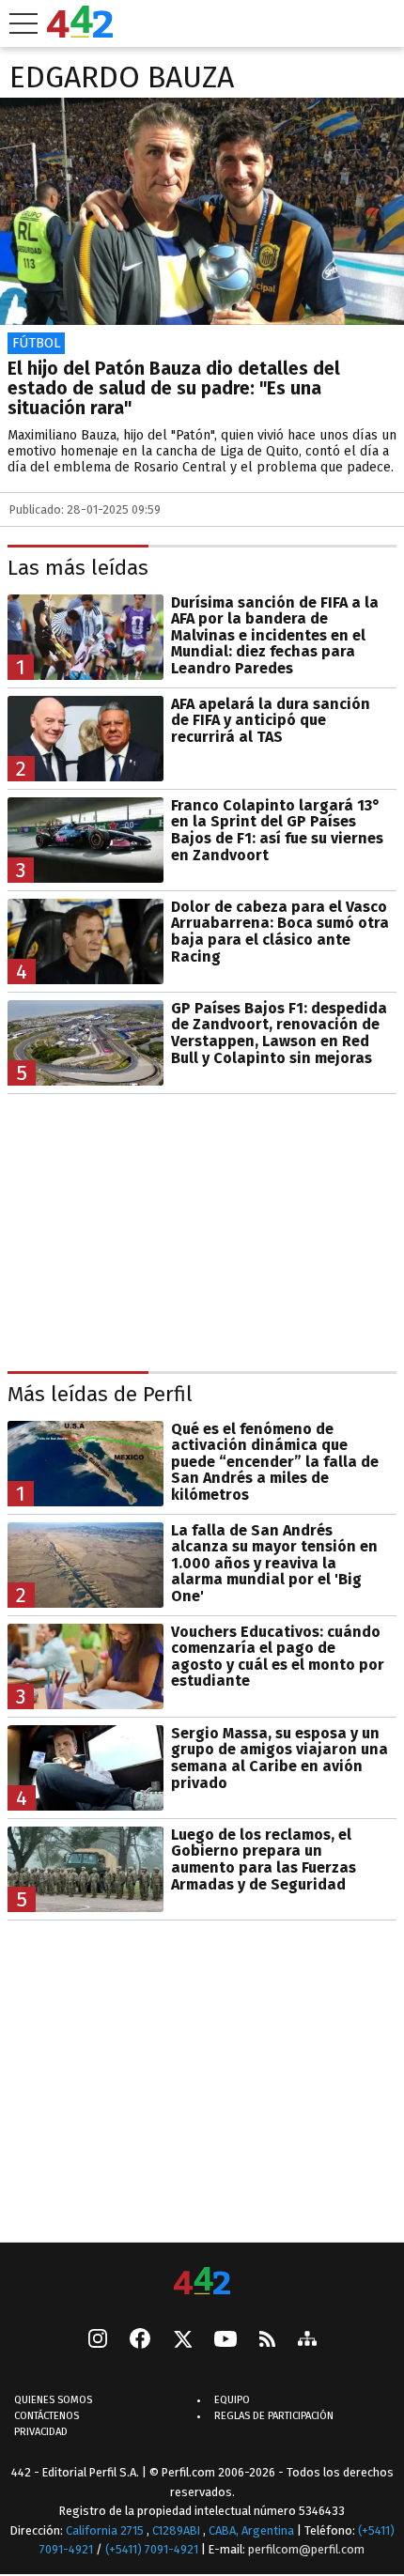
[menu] (23, 23)
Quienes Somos (53, 2400)
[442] (202, 2283)
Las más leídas (78, 568)
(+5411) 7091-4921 (152, 2549)
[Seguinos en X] (182, 2340)
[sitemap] (307, 2340)
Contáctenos (47, 2416)
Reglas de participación (274, 2416)
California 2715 (106, 2530)
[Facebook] (140, 2340)
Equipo (232, 2400)
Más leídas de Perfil (100, 1394)
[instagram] (98, 2340)
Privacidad (41, 2432)
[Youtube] (225, 2341)
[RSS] (267, 2341)
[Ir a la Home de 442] (80, 32)
